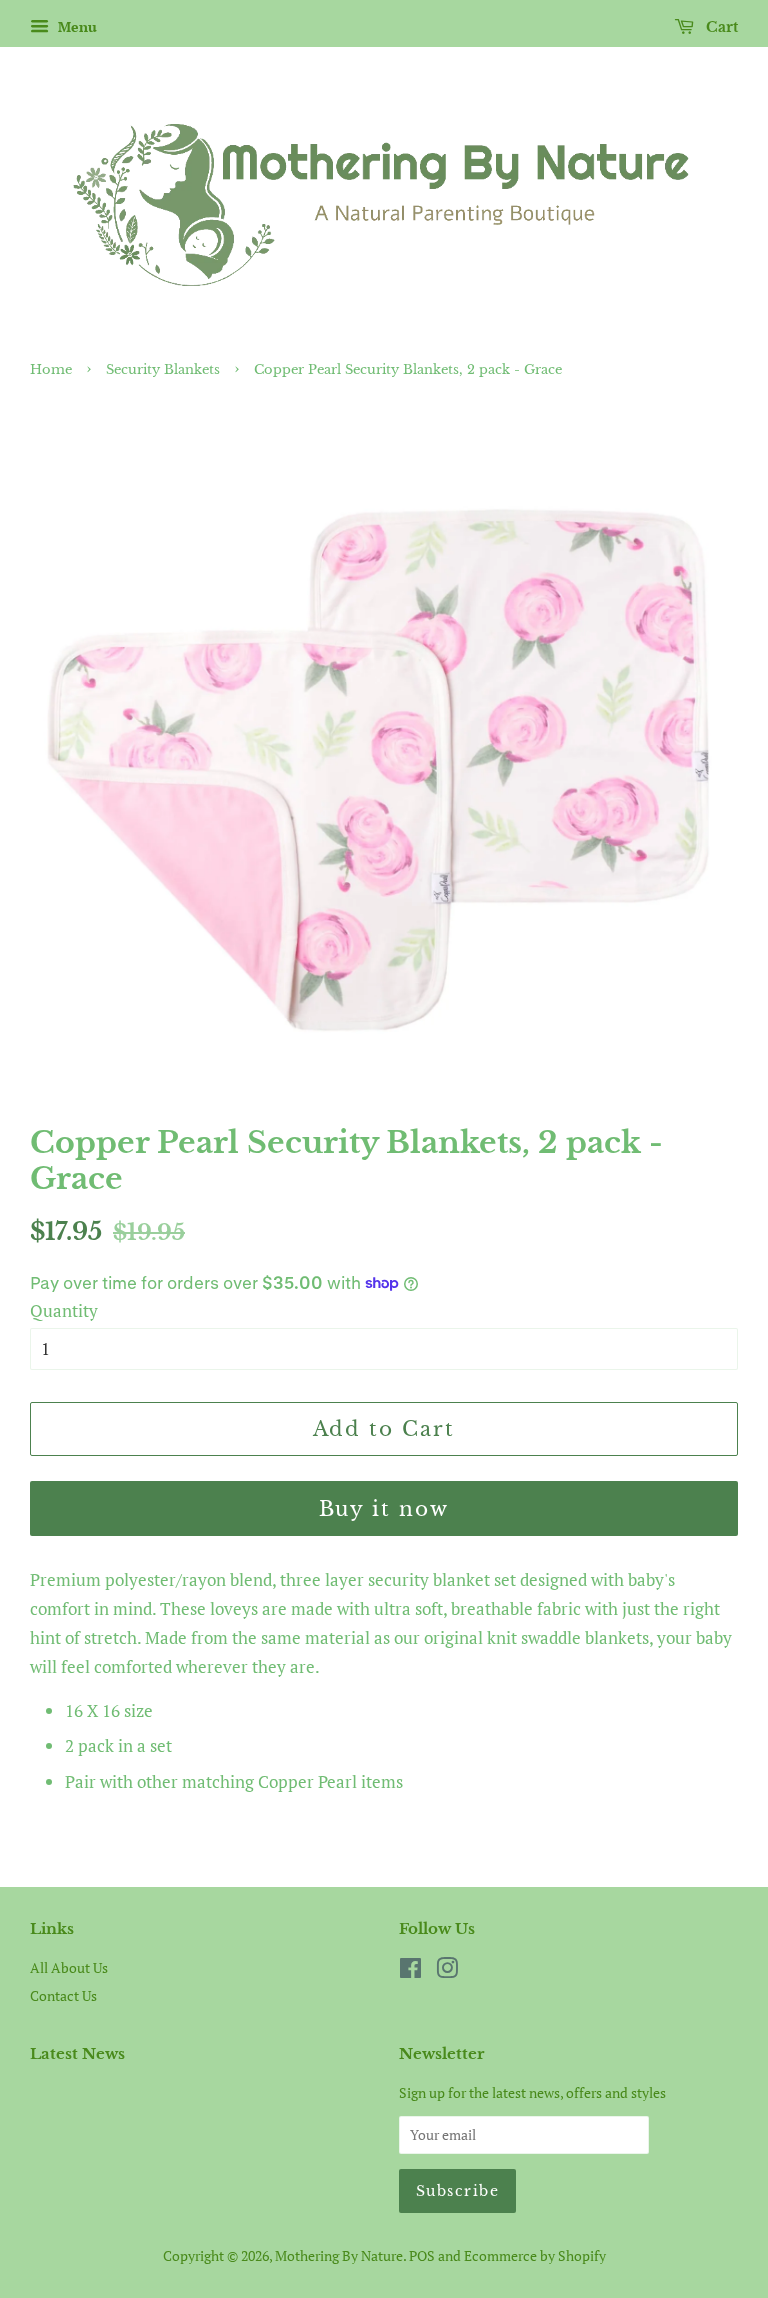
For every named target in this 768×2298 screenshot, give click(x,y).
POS (422, 2255)
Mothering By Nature (339, 2255)
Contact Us (63, 1995)
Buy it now (384, 1509)
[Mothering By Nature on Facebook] (410, 1971)
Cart (720, 27)
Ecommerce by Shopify (535, 2255)
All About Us (69, 1967)
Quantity (64, 1310)
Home (51, 369)
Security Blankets (163, 369)
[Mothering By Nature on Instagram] (447, 1971)
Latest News (77, 2053)
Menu (75, 26)
